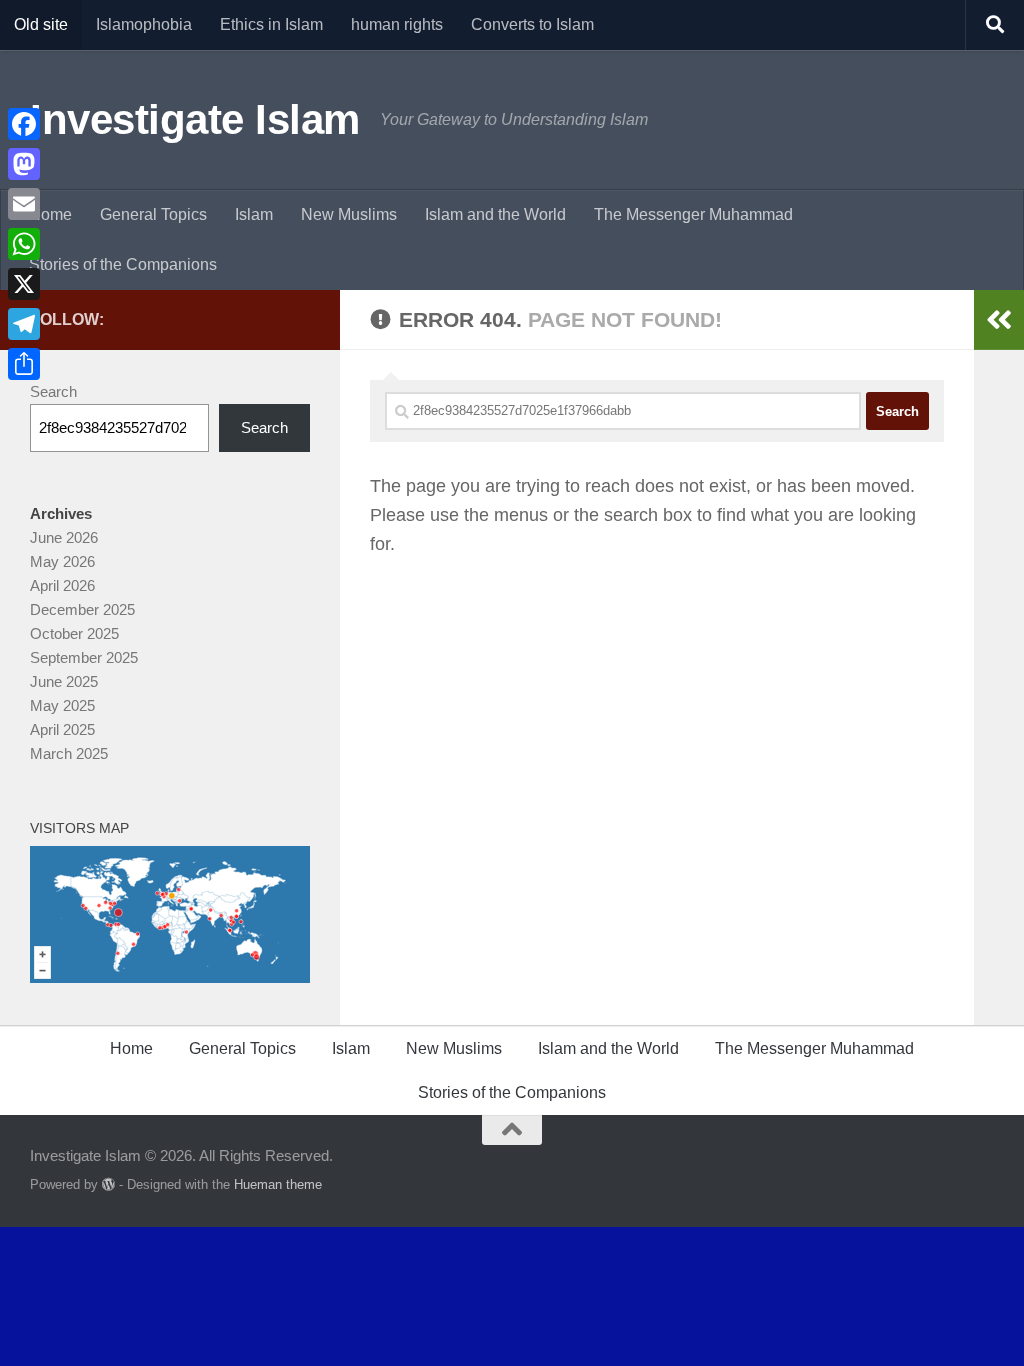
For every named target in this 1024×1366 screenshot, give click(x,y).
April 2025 (62, 729)
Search (53, 391)
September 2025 (84, 657)
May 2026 (62, 561)
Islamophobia (144, 24)
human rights (397, 24)
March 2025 (69, 753)
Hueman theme (278, 1184)
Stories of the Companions (123, 264)
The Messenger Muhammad (693, 214)
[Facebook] (24, 124)
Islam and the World (495, 214)
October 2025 (74, 633)
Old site (41, 24)
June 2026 (64, 537)
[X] (24, 284)
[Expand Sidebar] (999, 320)
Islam (254, 214)
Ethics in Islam (271, 24)
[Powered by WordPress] (108, 1184)
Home (50, 214)
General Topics (153, 214)
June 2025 (64, 681)
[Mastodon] (24, 164)
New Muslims (349, 214)
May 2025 (62, 705)
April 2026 (62, 585)
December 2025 (82, 609)
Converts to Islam (532, 24)
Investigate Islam (195, 119)
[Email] (24, 204)
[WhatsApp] (24, 244)
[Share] (24, 364)
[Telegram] (24, 324)
